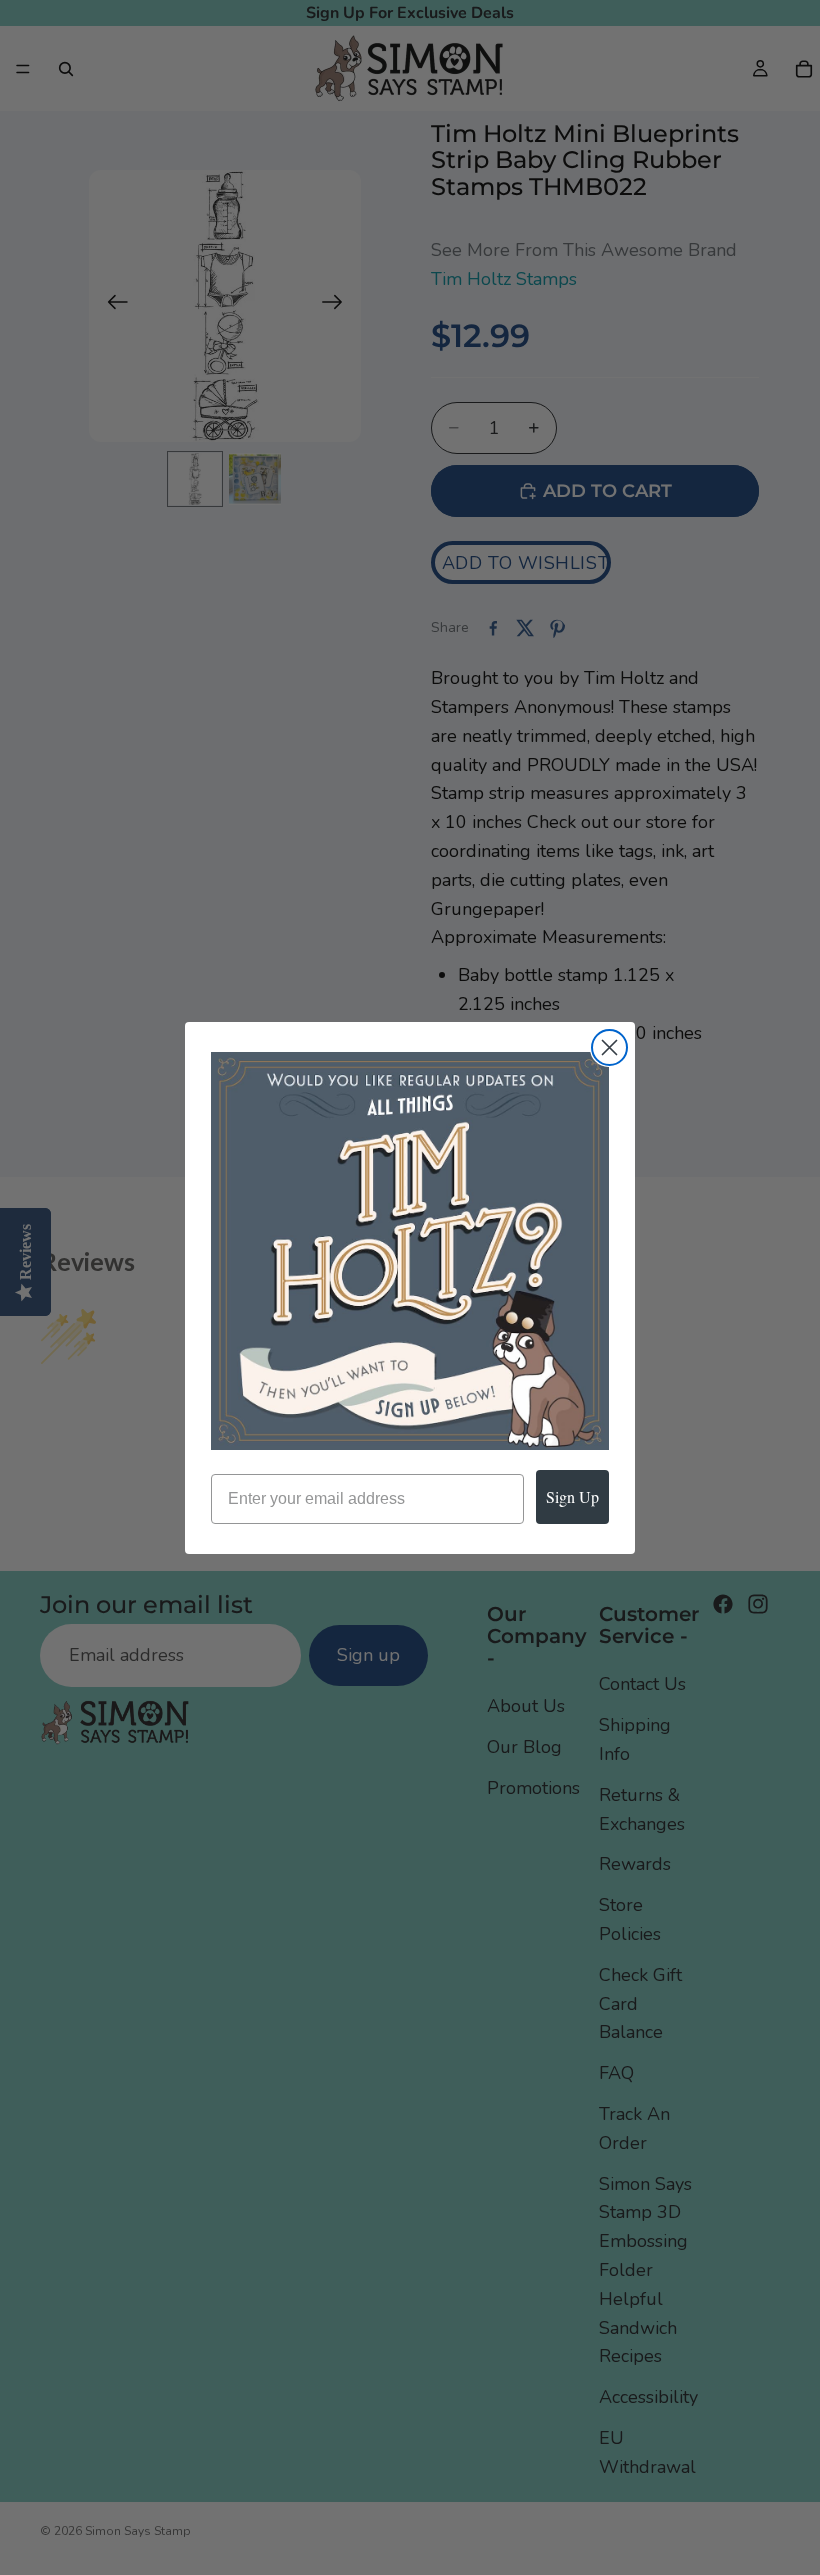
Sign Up (572, 1496)
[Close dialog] (609, 1047)
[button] (410, 1251)
